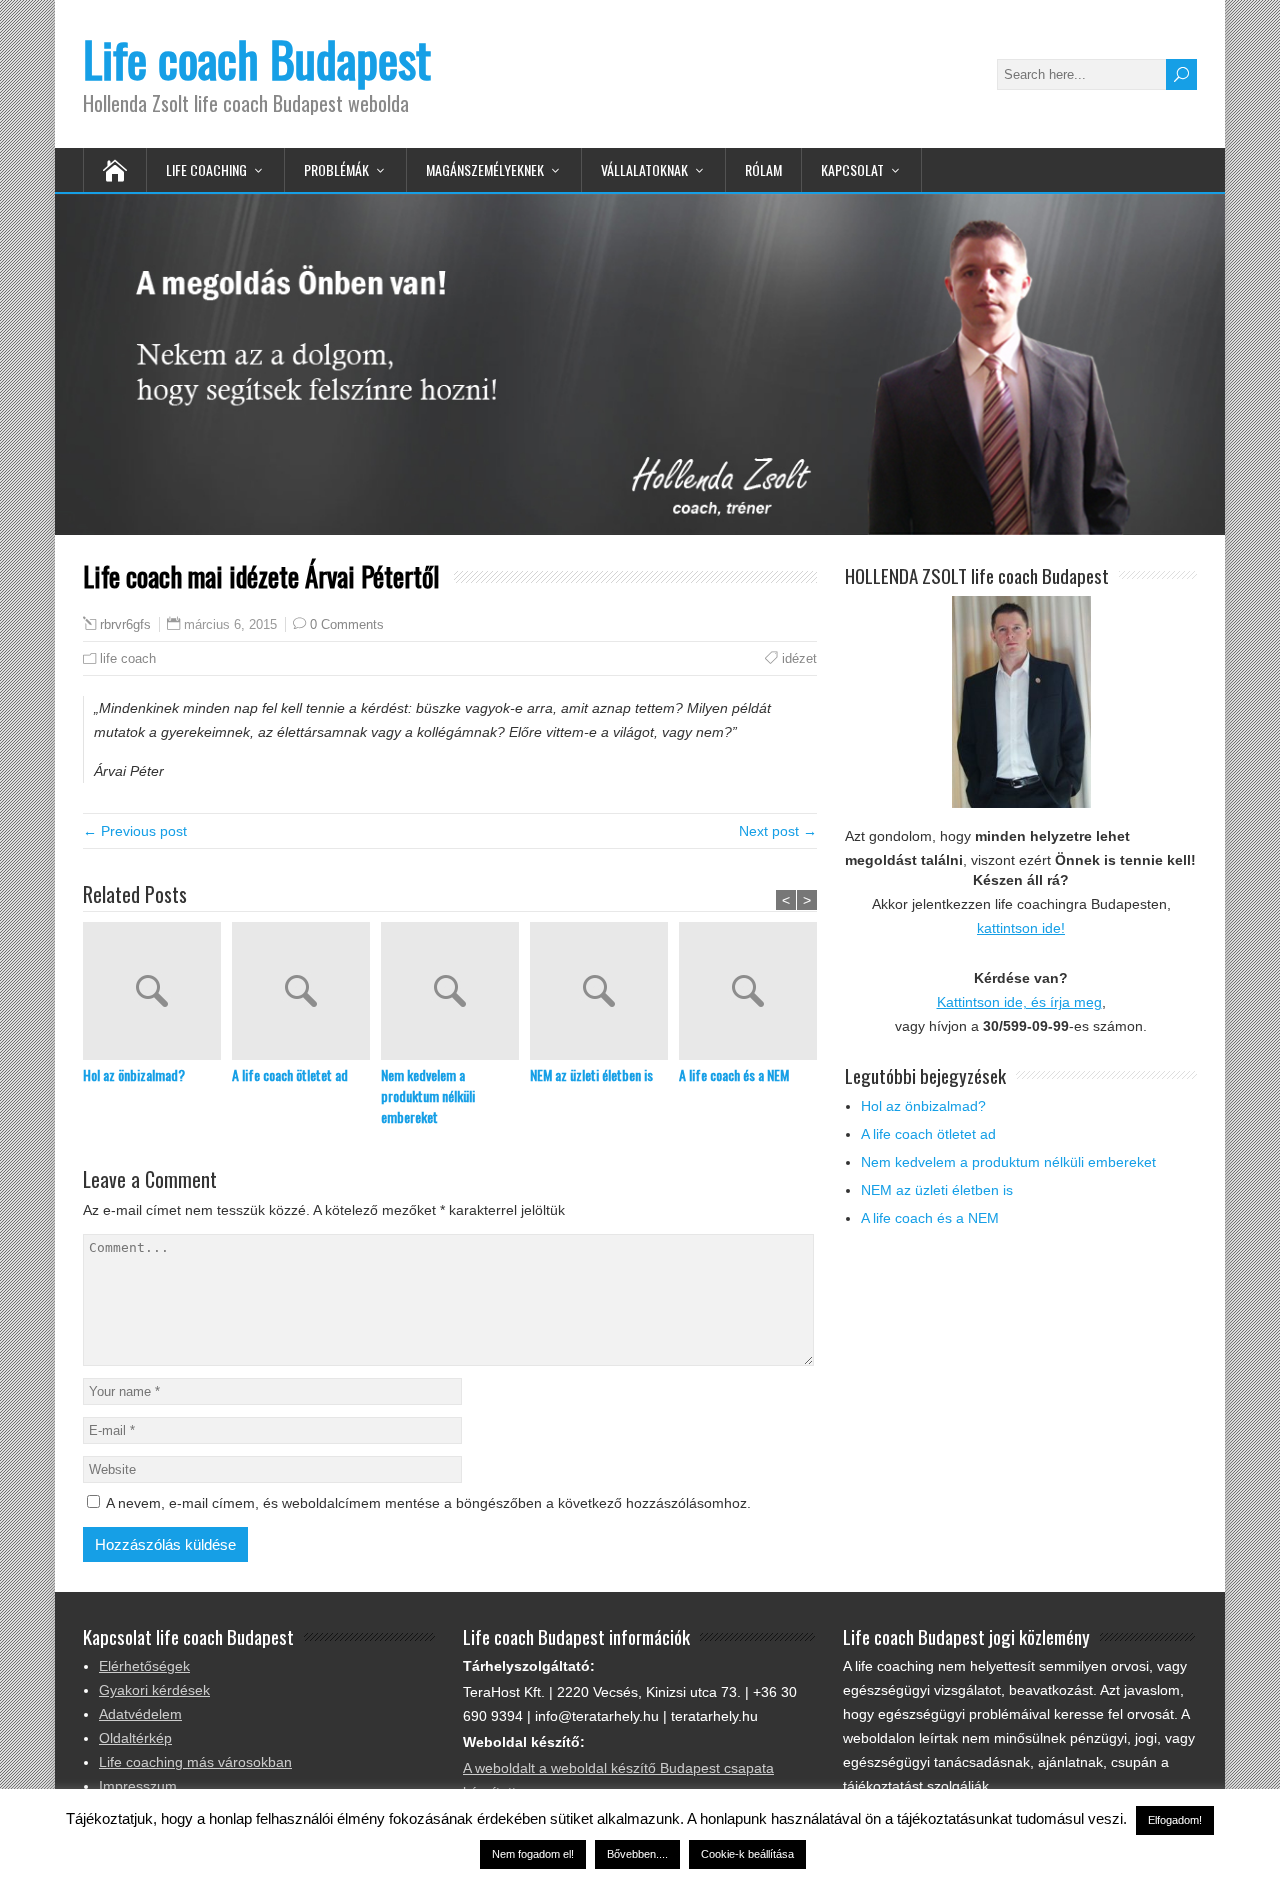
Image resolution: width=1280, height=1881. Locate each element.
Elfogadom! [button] (1175, 1820)
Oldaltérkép (135, 1738)
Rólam (763, 169)
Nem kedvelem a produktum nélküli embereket (428, 1095)
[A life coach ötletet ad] (306, 993)
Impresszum (138, 1786)
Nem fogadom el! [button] (533, 1854)
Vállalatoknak (644, 169)
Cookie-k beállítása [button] (747, 1854)
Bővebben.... (637, 1854)
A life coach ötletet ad (290, 1074)
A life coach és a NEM (734, 1074)
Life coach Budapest (257, 58)
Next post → (778, 831)
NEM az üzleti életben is (591, 1074)
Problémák (336, 169)
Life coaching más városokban (195, 1762)
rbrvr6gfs (125, 625)
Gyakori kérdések (154, 1690)
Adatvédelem (140, 1714)
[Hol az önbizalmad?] (157, 993)
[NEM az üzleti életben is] (604, 993)
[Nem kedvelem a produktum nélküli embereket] (455, 993)
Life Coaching (206, 169)
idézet (799, 658)
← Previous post (135, 831)
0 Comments (347, 624)
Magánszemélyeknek (485, 169)
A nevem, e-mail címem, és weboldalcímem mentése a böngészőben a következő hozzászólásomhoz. (428, 1503)
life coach (128, 658)
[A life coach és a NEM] (753, 993)
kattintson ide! (1021, 928)
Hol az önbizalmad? (134, 1074)
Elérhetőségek (144, 1666)
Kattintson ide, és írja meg (1019, 1002)
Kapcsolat (852, 169)
